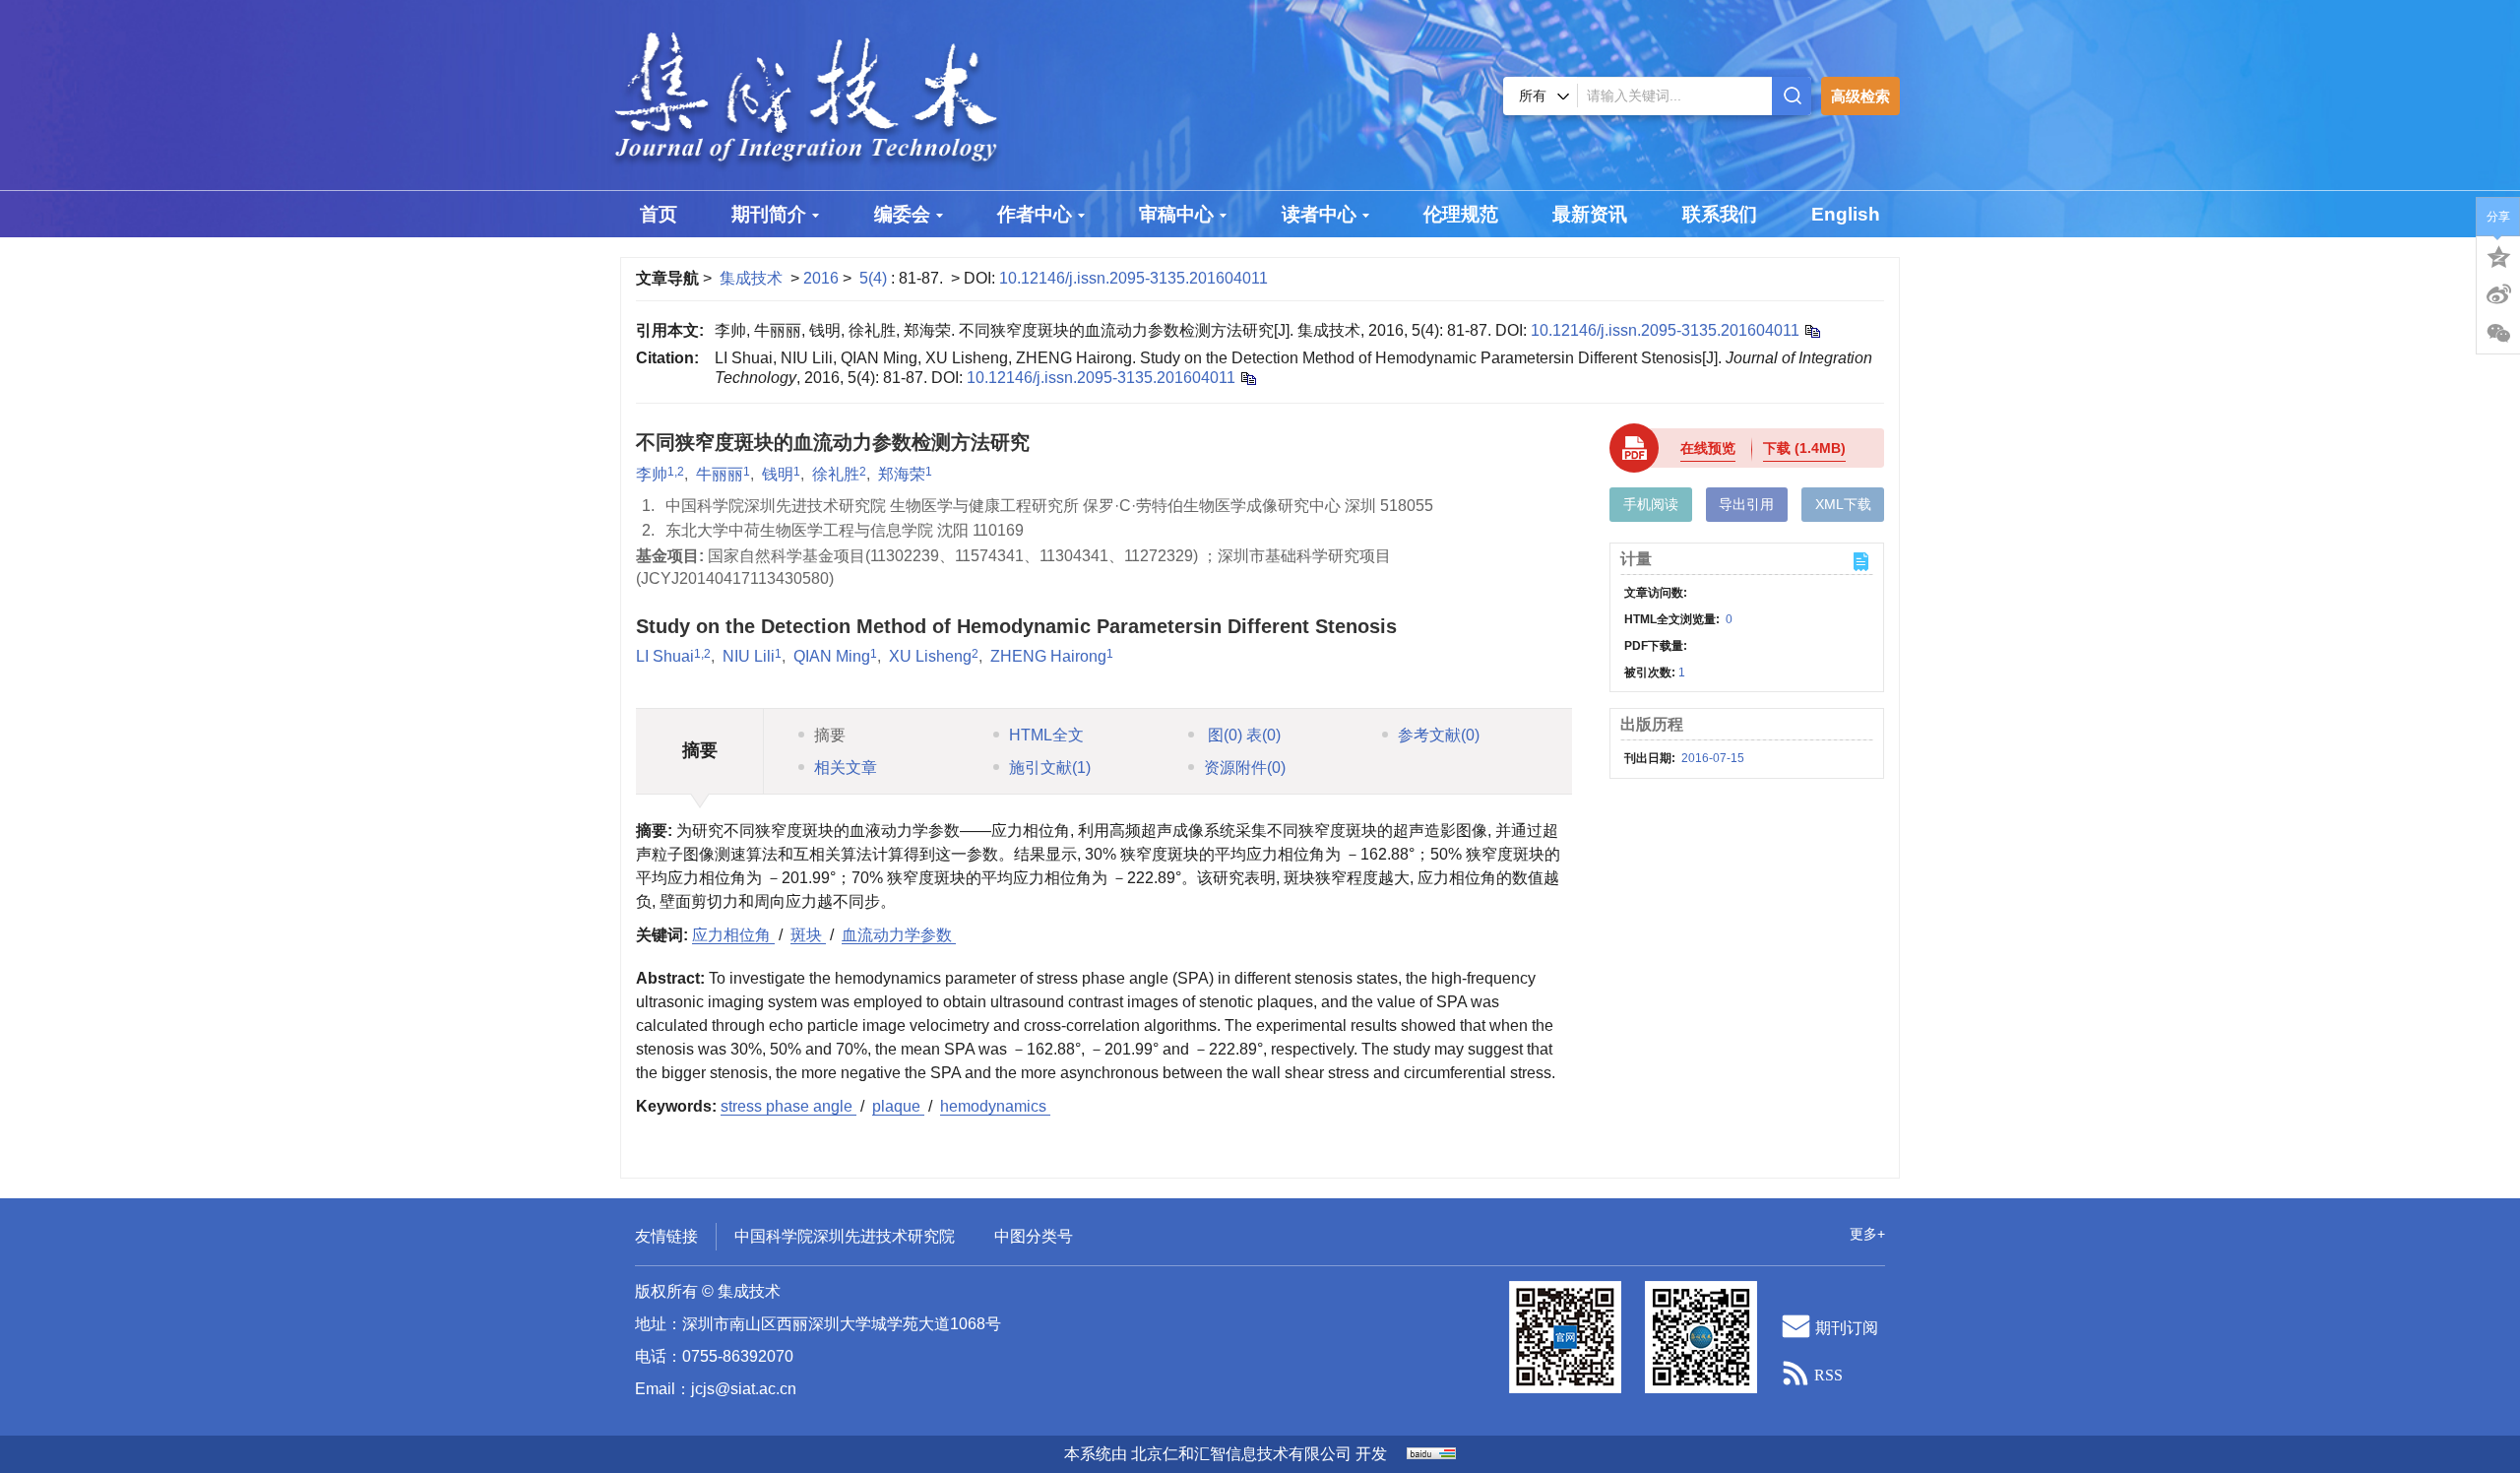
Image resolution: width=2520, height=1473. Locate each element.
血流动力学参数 (899, 935)
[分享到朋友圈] (2498, 334)
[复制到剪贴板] (1812, 330)
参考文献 (1439, 735)
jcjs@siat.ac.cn (744, 1389)
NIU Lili (749, 656)
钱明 (778, 474)
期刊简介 (769, 214)
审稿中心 (1176, 214)
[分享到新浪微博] (2498, 294)
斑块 (808, 935)
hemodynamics (995, 1106)
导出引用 (1746, 504)
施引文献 (1050, 768)
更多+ (1867, 1234)
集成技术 (751, 278)
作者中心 (1035, 214)
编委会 (902, 214)
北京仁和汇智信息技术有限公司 (1241, 1454)
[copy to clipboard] (1248, 378)
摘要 (830, 735)
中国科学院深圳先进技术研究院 (845, 1236)
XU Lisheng (930, 656)
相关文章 (846, 768)
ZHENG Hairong (1048, 656)
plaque (898, 1106)
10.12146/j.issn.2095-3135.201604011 (1134, 278)
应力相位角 (733, 935)
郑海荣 (902, 474)
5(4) (875, 278)
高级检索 (1860, 96)
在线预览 (1708, 448)
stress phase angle (788, 1106)
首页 (659, 214)
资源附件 (1245, 768)
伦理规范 (1461, 214)
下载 (1804, 448)
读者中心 (1319, 214)
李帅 (652, 474)
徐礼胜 (836, 474)
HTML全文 (1046, 735)
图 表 (1242, 735)
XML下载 (1843, 504)
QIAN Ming (832, 656)
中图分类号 (1034, 1236)
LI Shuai (665, 656)
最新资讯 (1590, 214)
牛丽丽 (720, 474)
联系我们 (1720, 214)
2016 (821, 278)
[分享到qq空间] (2498, 255)
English (1846, 214)
